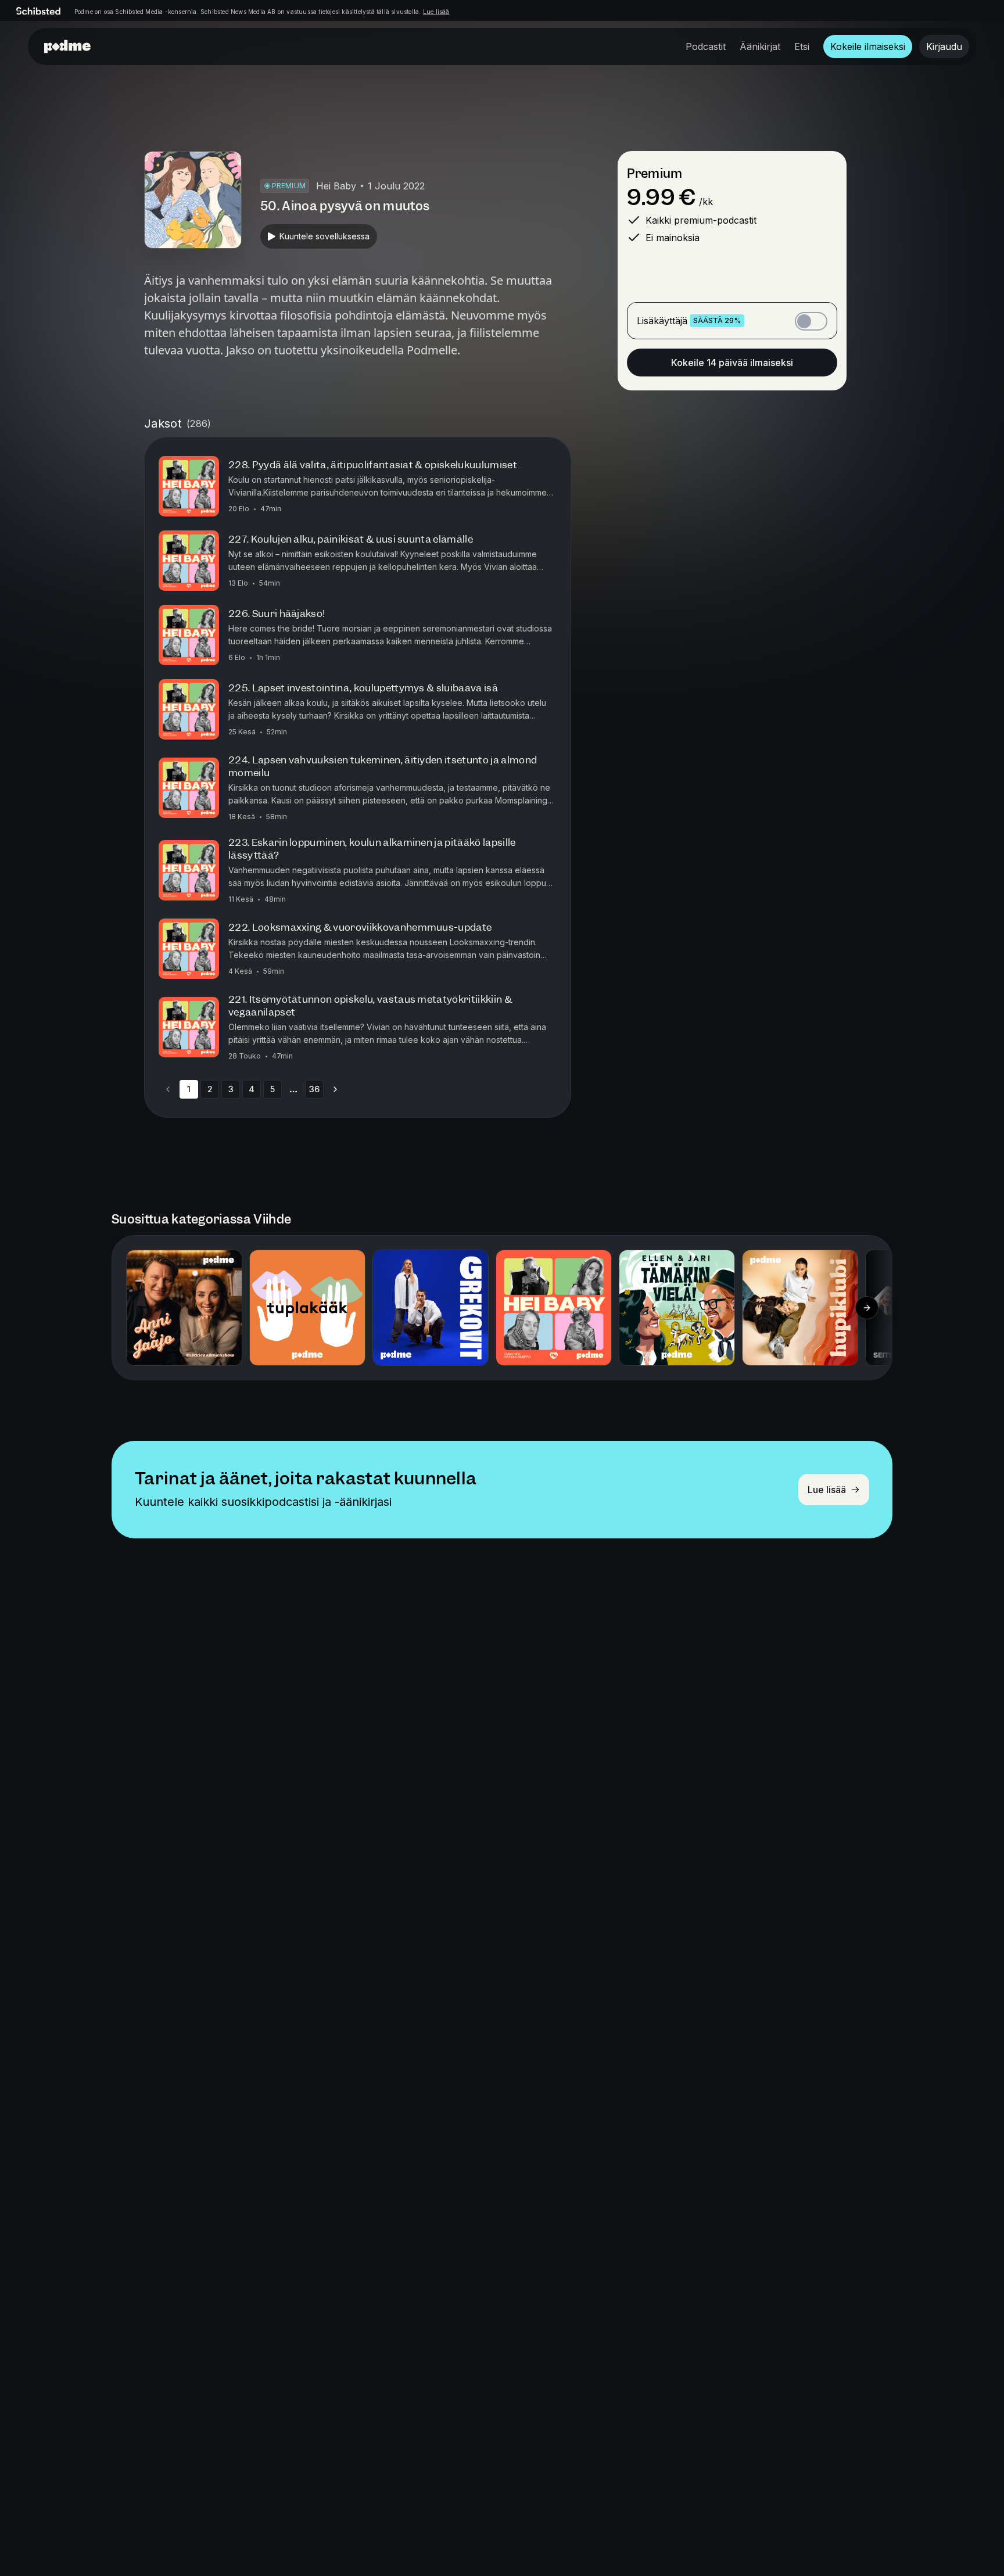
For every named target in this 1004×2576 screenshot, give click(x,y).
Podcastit (706, 46)
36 (314, 1089)
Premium (655, 173)
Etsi (802, 46)
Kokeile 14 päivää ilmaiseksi (732, 363)
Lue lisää (436, 12)
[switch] (811, 321)
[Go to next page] (335, 1089)
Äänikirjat (760, 46)
